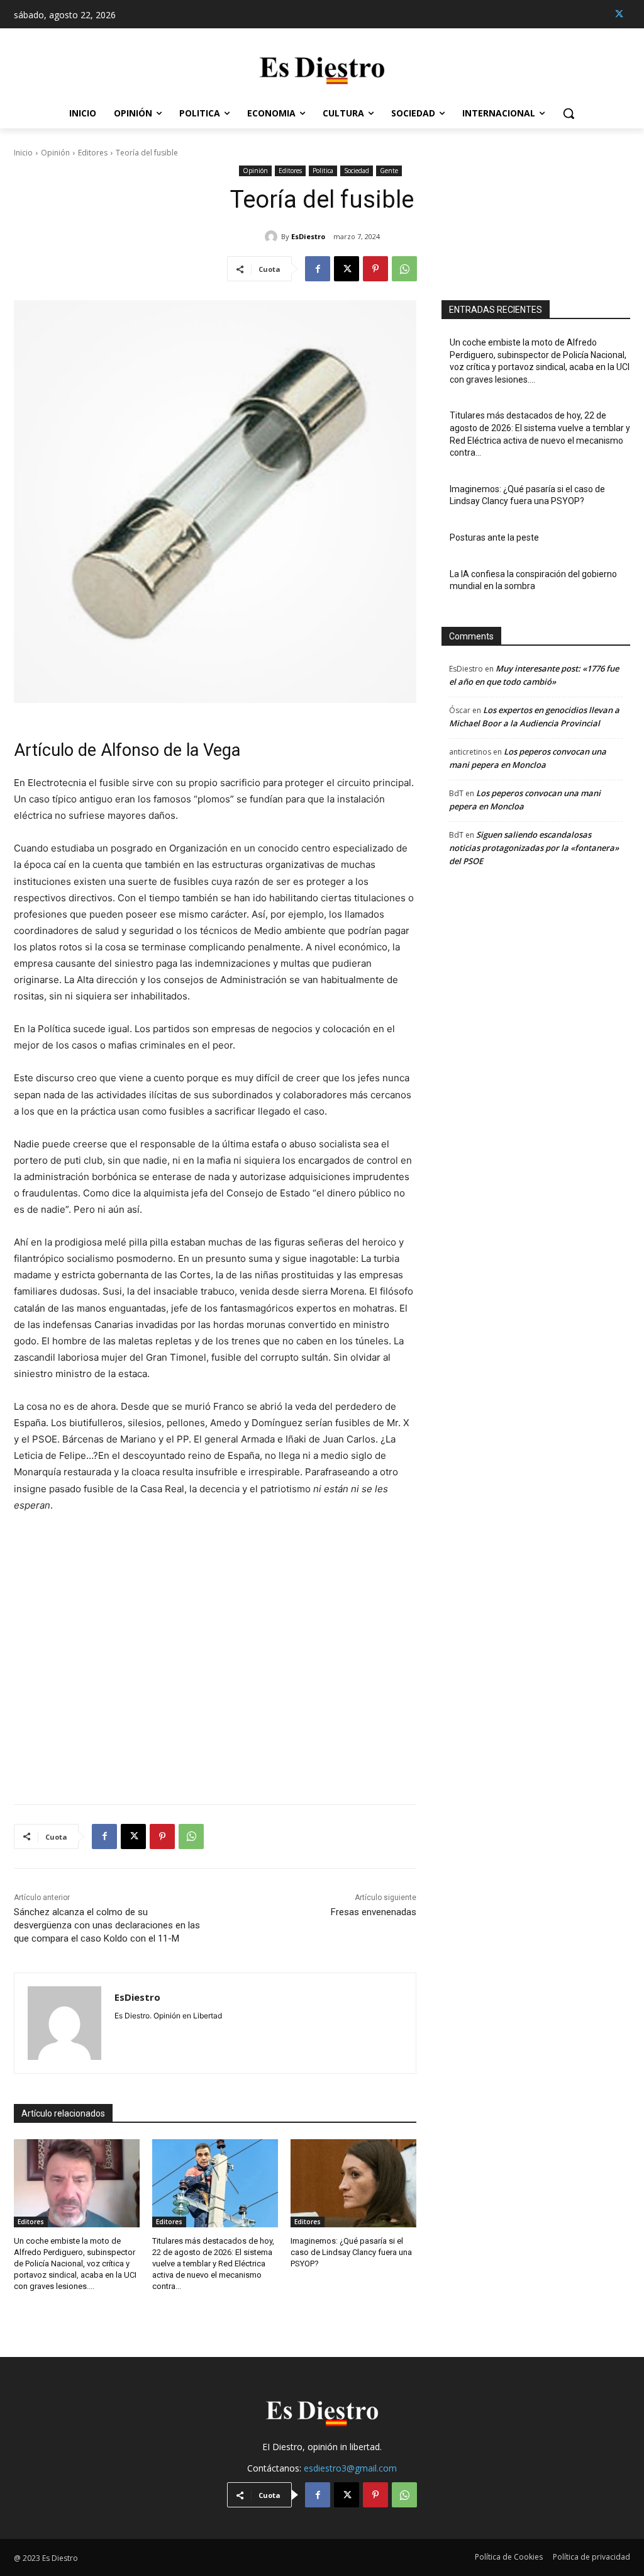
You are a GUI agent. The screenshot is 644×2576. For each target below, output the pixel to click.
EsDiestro (308, 236)
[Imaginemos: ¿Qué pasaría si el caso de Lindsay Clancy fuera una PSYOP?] (353, 2183)
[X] (619, 14)
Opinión (55, 153)
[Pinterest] (375, 269)
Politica (323, 171)
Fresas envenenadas (374, 1912)
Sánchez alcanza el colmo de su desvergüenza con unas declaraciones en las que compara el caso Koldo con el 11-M (107, 1925)
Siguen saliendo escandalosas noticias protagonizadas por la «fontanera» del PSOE (534, 848)
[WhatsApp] (404, 269)
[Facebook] (318, 269)
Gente (389, 171)
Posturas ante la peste (494, 537)
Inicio (23, 153)
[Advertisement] (215, 1651)
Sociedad (357, 171)
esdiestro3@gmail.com (350, 2468)
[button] (569, 113)
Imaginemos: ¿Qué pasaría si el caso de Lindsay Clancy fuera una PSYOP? (351, 2252)
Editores (93, 153)
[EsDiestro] (273, 237)
